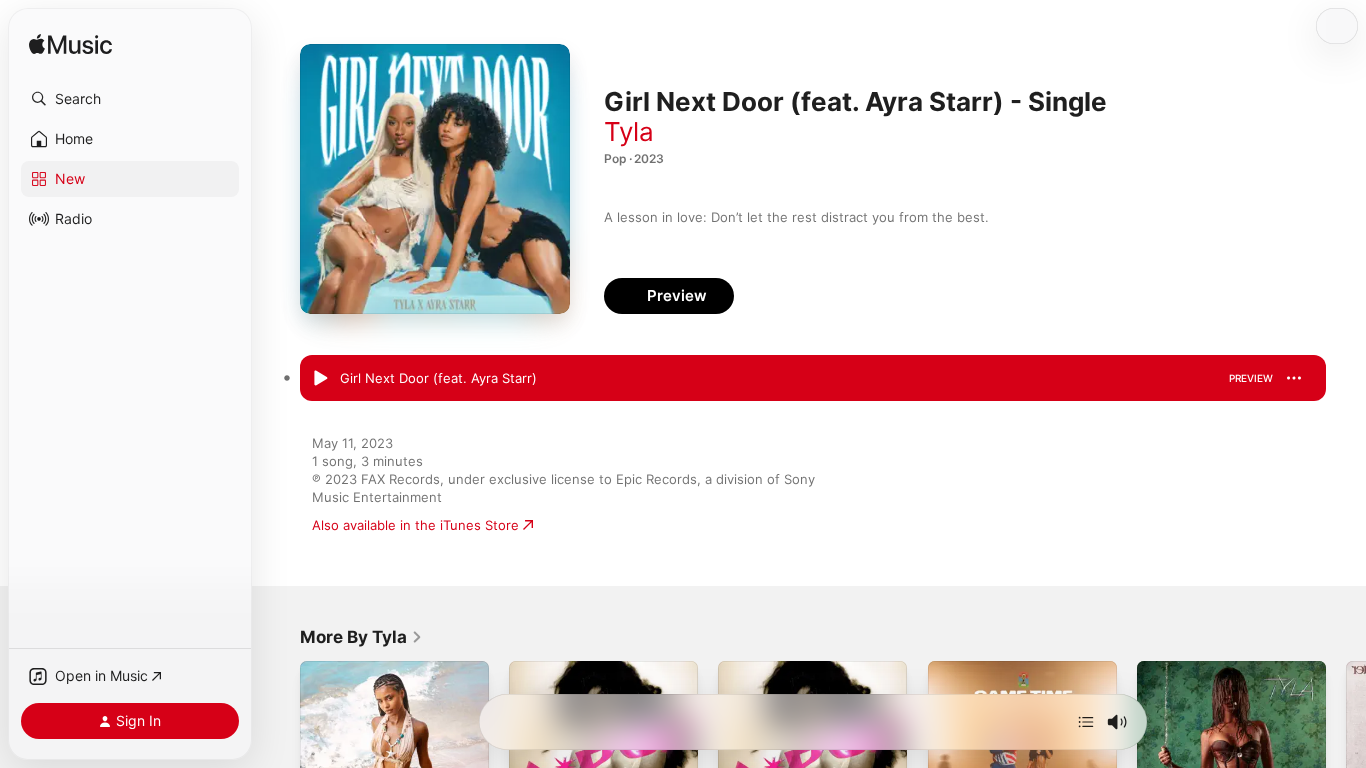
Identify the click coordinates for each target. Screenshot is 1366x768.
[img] (70, 45)
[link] (361, 637)
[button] (130, 99)
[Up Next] (1086, 722)
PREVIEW (1251, 378)
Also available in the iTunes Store (415, 525)
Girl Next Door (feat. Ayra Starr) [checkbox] (438, 378)
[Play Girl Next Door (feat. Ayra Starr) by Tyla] (320, 379)
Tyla (629, 131)
